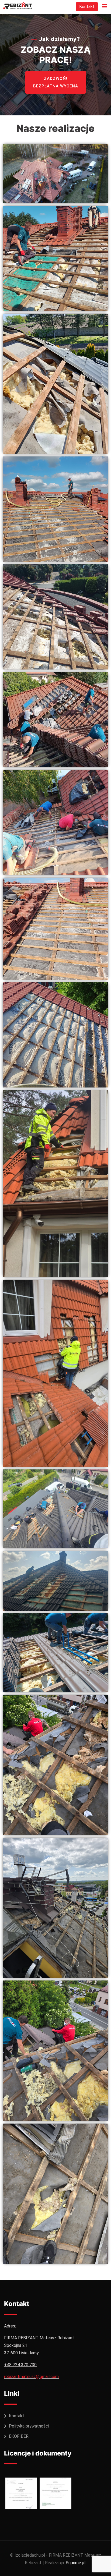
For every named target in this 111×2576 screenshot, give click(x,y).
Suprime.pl (76, 2563)
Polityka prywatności (29, 2426)
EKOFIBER (19, 2436)
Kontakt (87, 7)
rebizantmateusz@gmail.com (31, 2377)
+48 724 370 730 (20, 2365)
